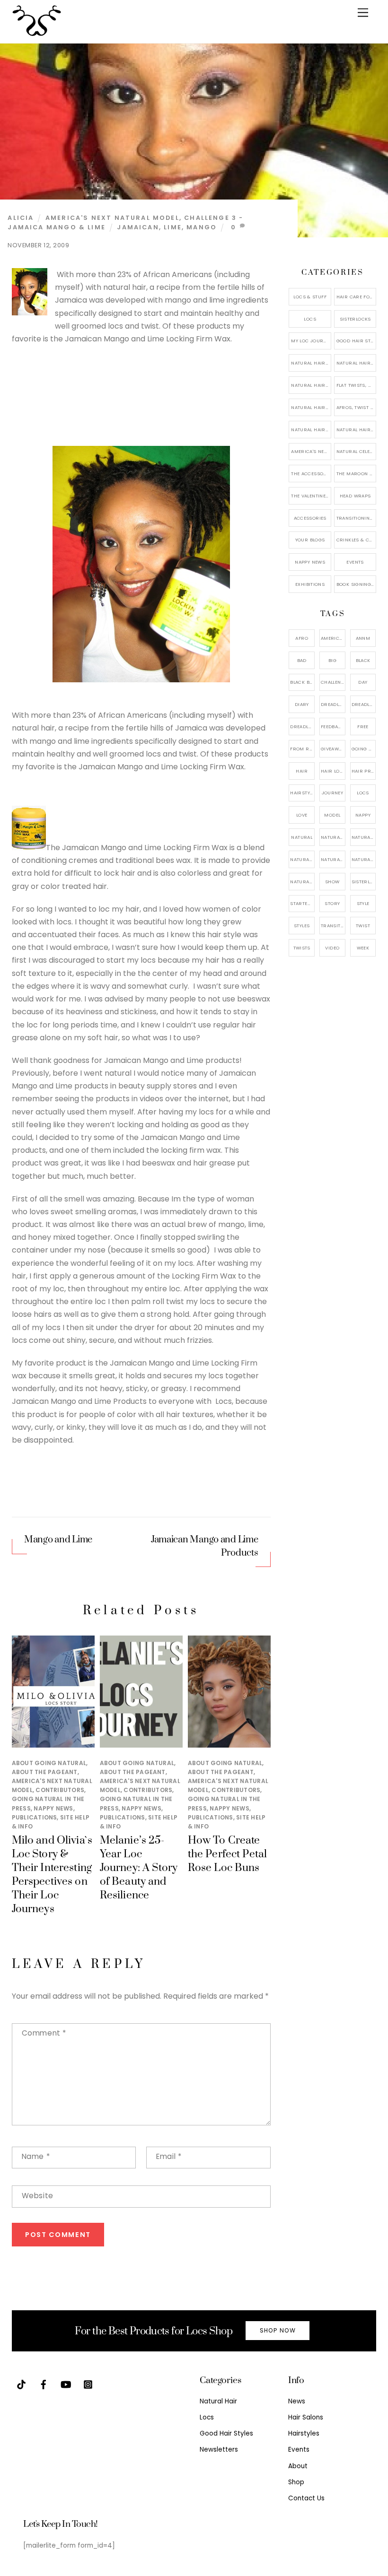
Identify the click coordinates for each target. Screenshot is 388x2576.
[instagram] (88, 2384)
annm (363, 638)
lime (173, 227)
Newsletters (219, 2450)
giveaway (333, 749)
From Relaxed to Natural (302, 749)
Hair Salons (306, 2417)
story (332, 903)
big (332, 660)
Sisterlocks (355, 319)
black (363, 660)
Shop (296, 2482)
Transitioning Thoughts (356, 518)
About (298, 2466)
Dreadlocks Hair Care (364, 704)
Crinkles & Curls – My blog (356, 540)
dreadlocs (302, 727)
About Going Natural (49, 1763)
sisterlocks (364, 882)
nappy (363, 815)
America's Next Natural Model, (333, 638)
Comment (44, 2033)
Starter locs (302, 903)
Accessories (310, 518)
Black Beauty (302, 682)
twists (302, 948)
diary (302, 704)
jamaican (138, 227)
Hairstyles (304, 2433)
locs (363, 793)
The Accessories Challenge (311, 474)
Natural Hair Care (356, 363)
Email (169, 2156)
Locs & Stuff (310, 297)
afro (302, 638)
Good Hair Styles (356, 341)
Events (355, 562)
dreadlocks (333, 704)
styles (302, 926)
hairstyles (302, 793)
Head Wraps (355, 496)
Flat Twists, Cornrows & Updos (356, 385)
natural (302, 837)
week (363, 948)
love (302, 815)
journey (333, 793)
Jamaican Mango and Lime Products (205, 1546)
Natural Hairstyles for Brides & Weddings (356, 430)
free (363, 727)
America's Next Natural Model (112, 218)
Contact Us (306, 2498)
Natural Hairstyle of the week (311, 407)
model (332, 815)
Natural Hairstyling (302, 882)
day (363, 682)
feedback (333, 727)
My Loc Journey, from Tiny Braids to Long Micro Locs (311, 341)
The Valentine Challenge (311, 496)
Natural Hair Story (333, 859)
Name (36, 2156)
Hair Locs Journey (333, 771)
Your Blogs (310, 540)
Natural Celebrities (356, 451)
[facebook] (44, 2384)
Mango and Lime (58, 1540)
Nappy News (53, 1808)
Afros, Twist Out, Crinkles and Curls (356, 407)
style (363, 903)
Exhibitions (310, 584)
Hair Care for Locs (356, 297)
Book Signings (355, 584)
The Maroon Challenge (356, 474)
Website (38, 2196)
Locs (310, 319)
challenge (333, 682)
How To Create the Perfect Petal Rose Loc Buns (227, 1854)
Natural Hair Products (302, 859)
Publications (35, 1817)
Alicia (21, 218)
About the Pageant (45, 1772)
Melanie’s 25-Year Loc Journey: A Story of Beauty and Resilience (139, 1868)
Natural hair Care (364, 837)
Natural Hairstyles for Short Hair (311, 430)
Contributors (60, 1790)
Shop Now (278, 2330)
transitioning (333, 926)
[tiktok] (21, 2384)
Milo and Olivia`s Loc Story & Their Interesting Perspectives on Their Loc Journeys (52, 1875)
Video (332, 948)
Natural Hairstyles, (364, 859)
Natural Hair (333, 837)
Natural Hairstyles (311, 363)
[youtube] (66, 2384)
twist (363, 926)
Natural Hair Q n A (311, 385)
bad (302, 660)
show (332, 882)
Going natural (364, 749)
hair (302, 771)
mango (202, 227)
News (297, 2401)
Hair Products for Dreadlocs (364, 771)
